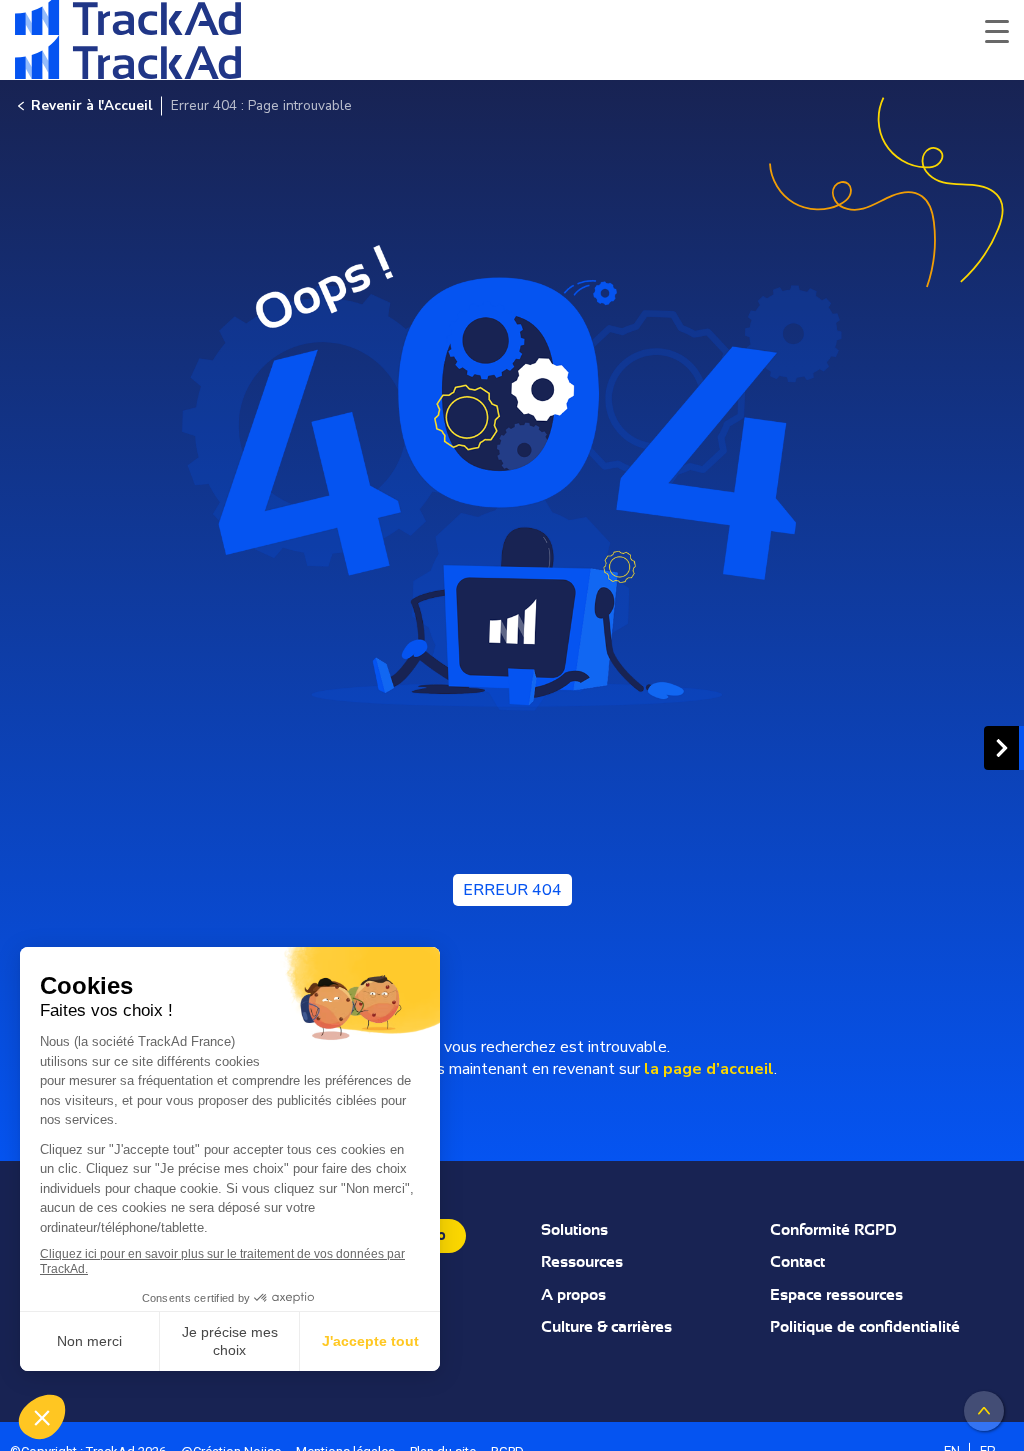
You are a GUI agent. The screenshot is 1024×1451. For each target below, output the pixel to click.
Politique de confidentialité (865, 1327)
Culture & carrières (606, 1327)
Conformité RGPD (833, 1230)
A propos (573, 1295)
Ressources (582, 1262)
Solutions (574, 1230)
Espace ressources (836, 1295)
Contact (797, 1262)
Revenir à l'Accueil (91, 105)
